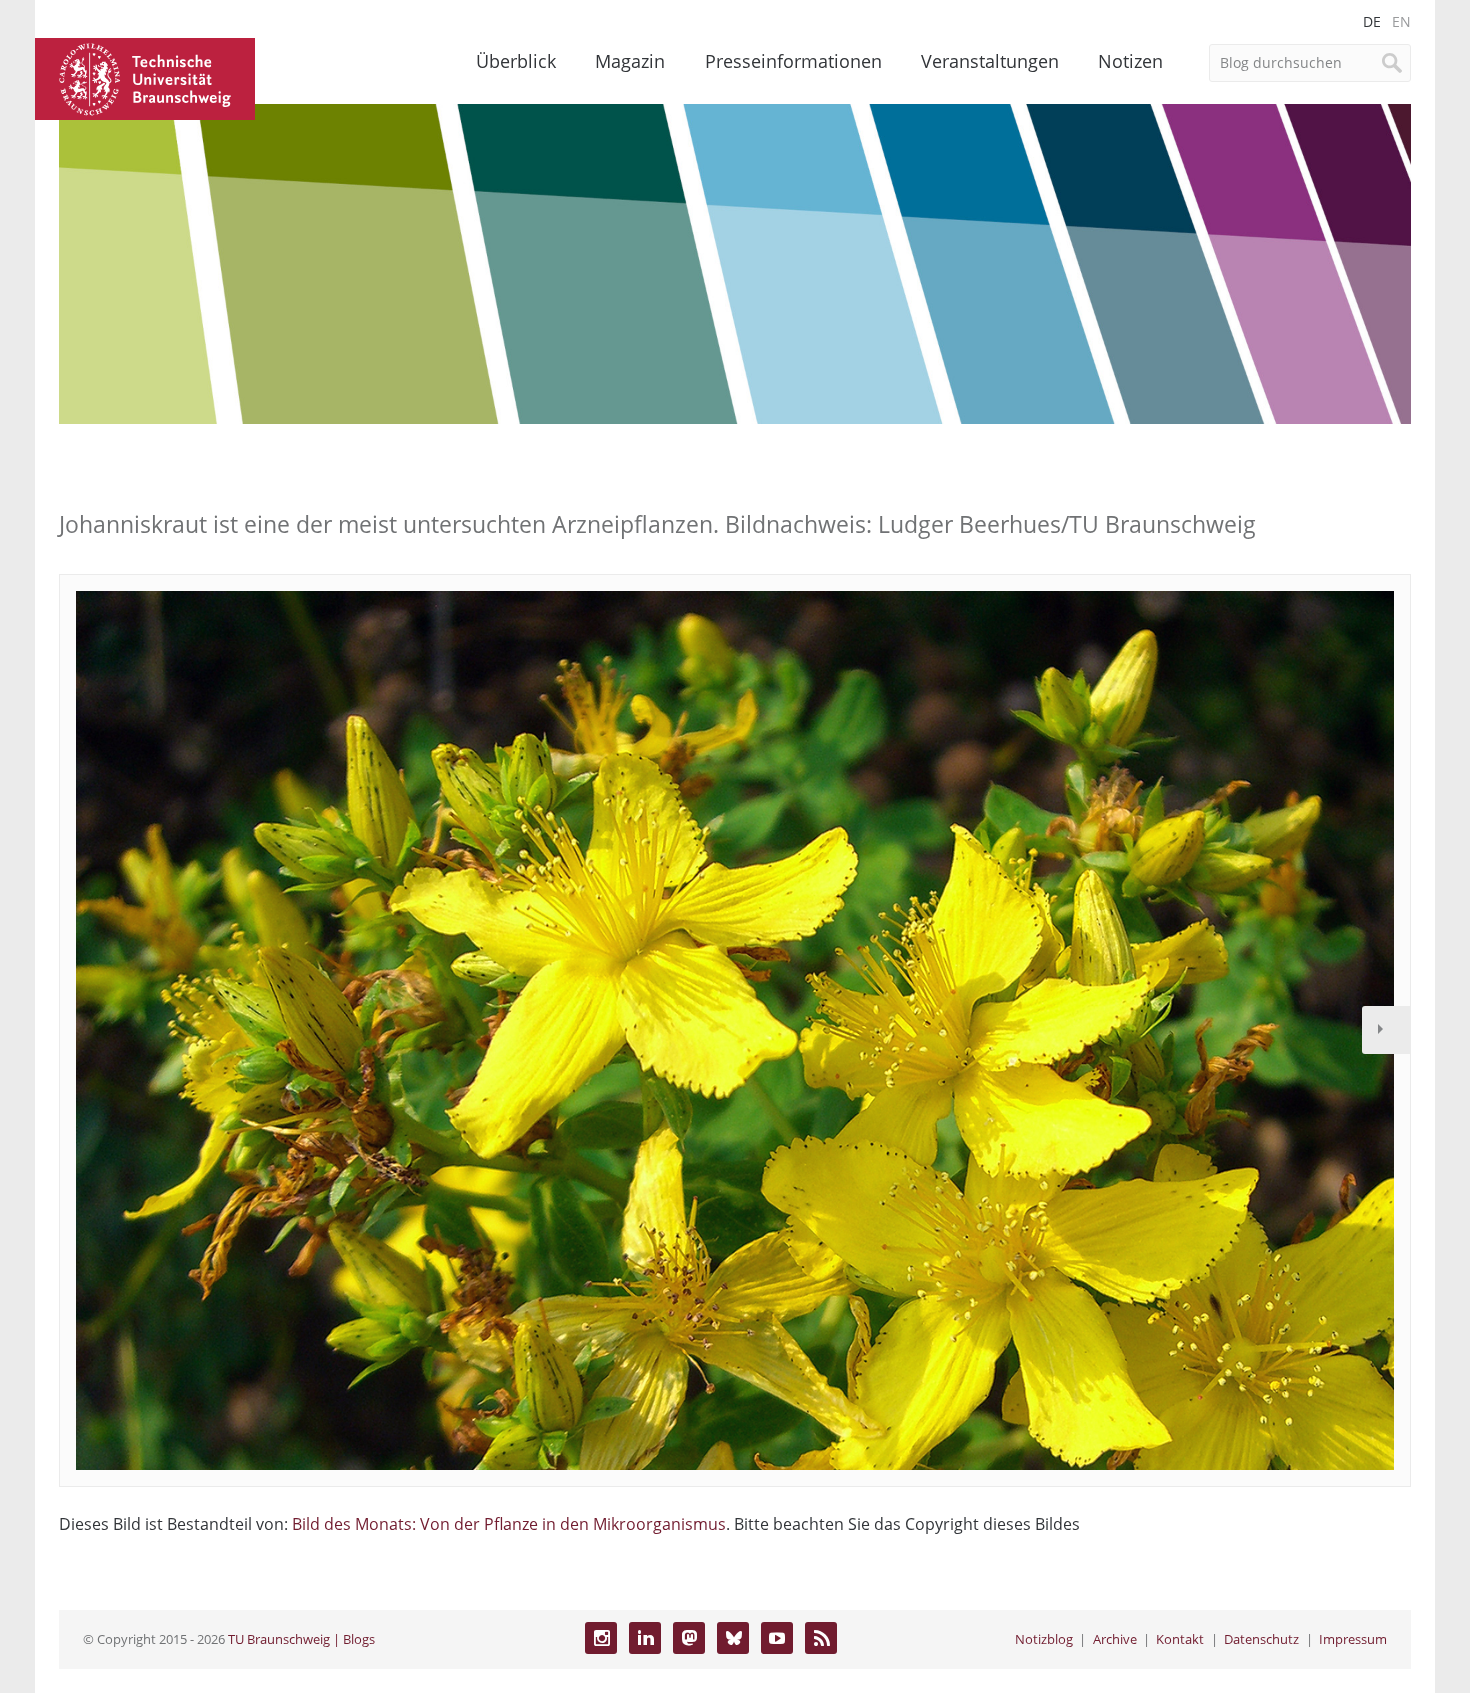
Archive (1115, 1639)
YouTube (777, 1638)
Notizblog (1044, 1639)
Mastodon (689, 1638)
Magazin (630, 61)
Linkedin (645, 1638)
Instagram (601, 1638)
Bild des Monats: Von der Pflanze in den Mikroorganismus (509, 1524)
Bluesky (733, 1638)
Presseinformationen (793, 61)
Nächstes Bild (1386, 1030)
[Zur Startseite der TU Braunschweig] (145, 77)
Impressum (1353, 1639)
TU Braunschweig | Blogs (301, 1639)
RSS (821, 1638)
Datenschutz (1261, 1639)
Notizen (1130, 61)
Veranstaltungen (990, 61)
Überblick (516, 61)
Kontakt (1180, 1639)
